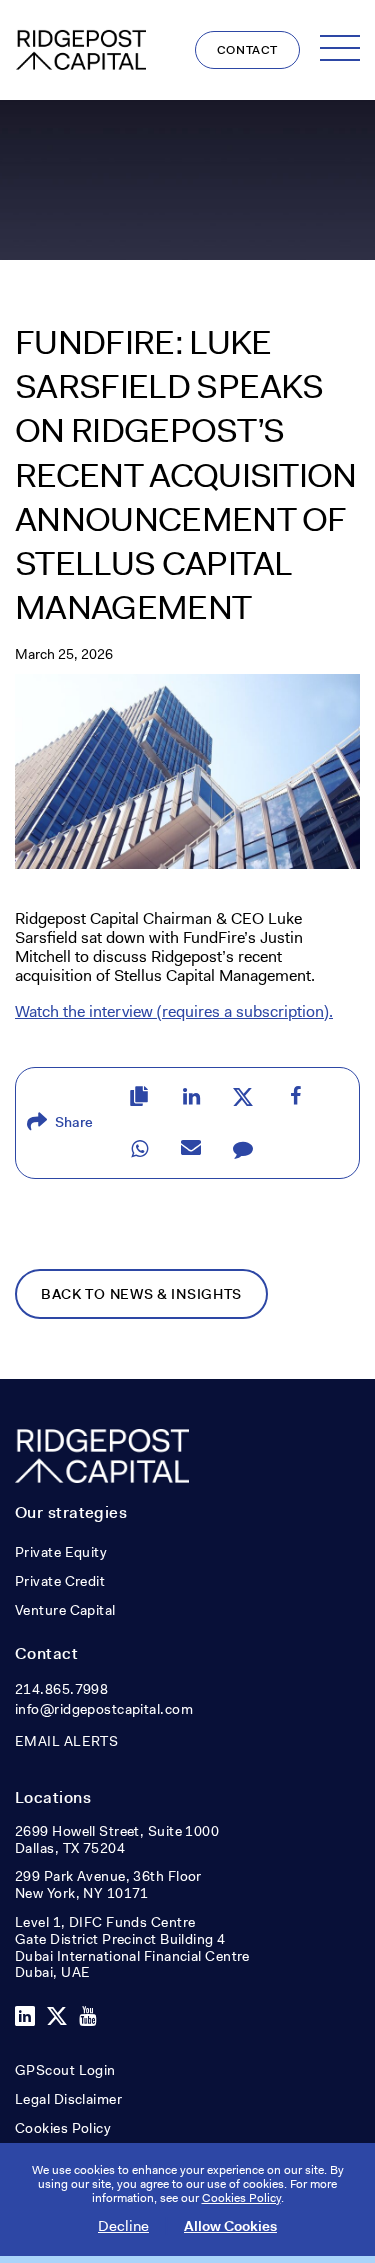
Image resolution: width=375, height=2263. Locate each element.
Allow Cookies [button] (230, 2226)
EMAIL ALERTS (66, 1741)
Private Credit (60, 1581)
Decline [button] (123, 2226)
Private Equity (61, 1552)
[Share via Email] (191, 1149)
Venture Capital (65, 1610)
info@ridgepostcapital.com (104, 1709)
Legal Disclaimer (68, 2099)
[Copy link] (139, 1097)
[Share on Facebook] (295, 1097)
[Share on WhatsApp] (139, 1149)
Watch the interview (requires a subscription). (174, 1011)
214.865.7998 (61, 1689)
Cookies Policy (63, 2128)
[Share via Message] (243, 1149)
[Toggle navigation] (340, 48)
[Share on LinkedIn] (191, 1097)
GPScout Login (65, 2070)
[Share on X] (243, 1097)
